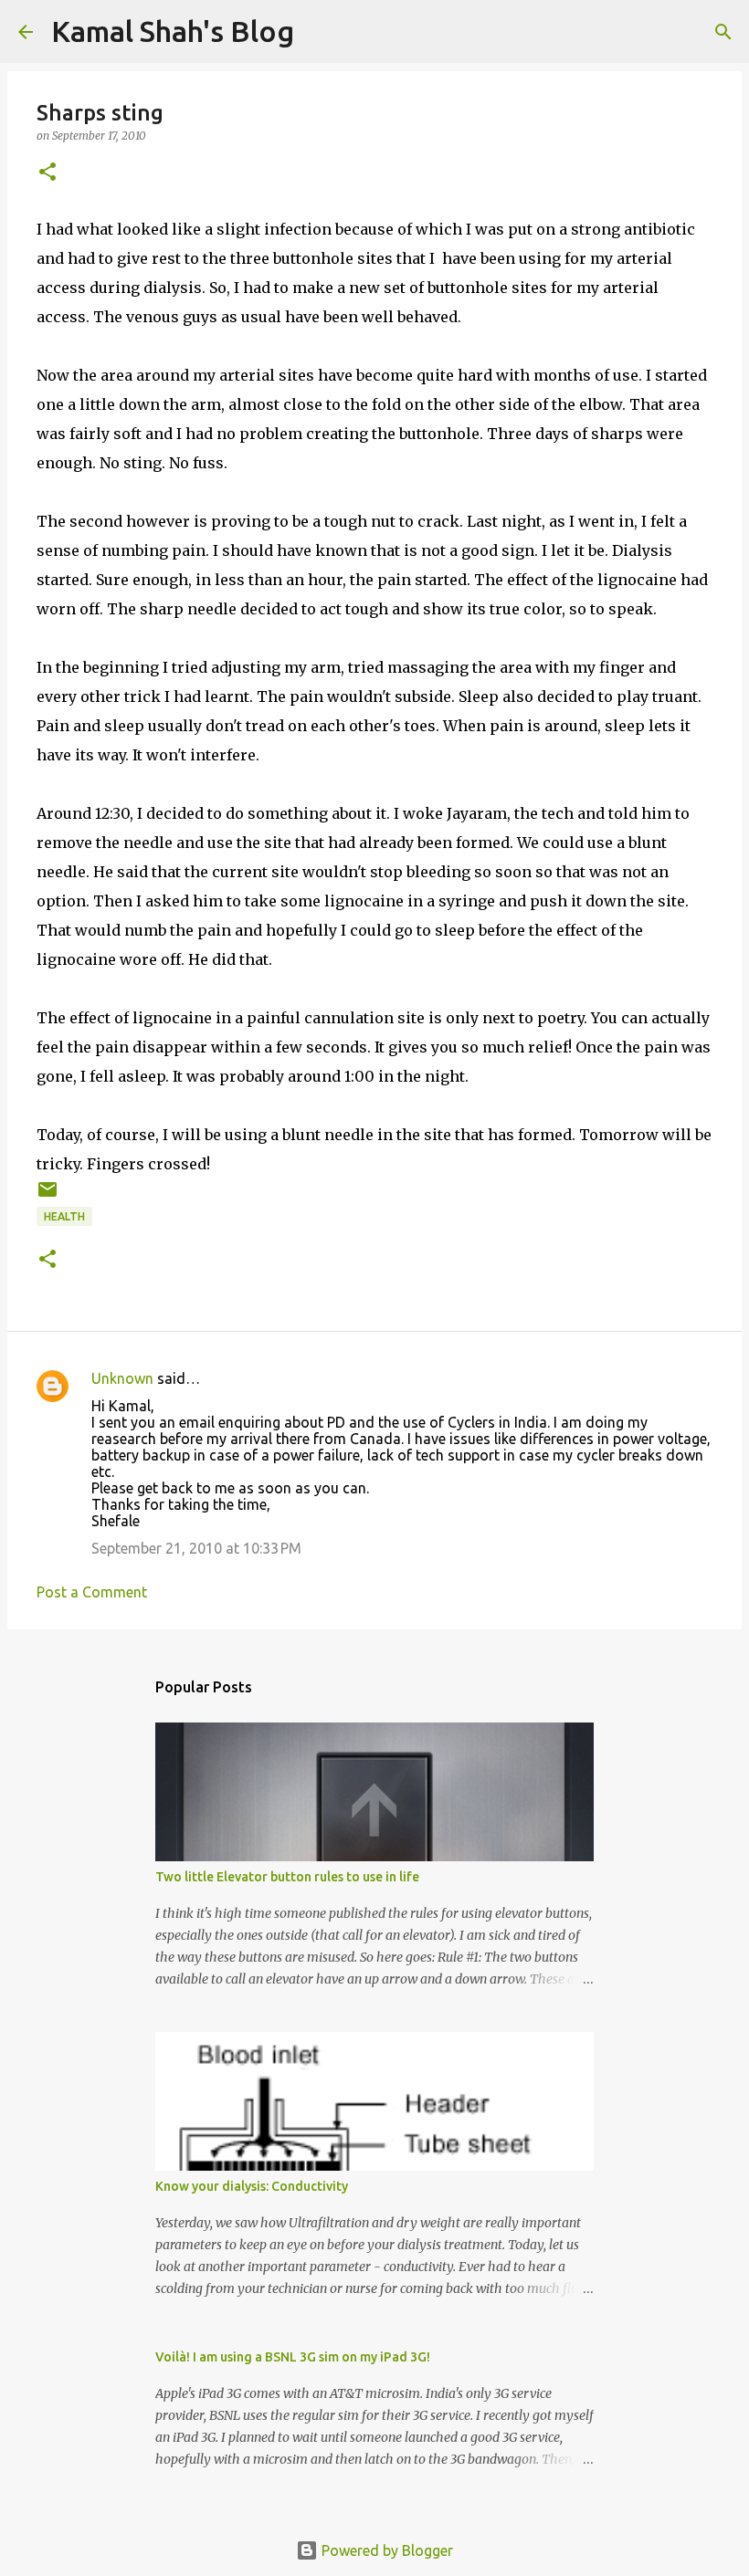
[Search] (723, 32)
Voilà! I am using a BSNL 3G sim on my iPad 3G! (293, 2357)
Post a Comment (92, 1592)
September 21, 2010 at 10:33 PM (196, 1548)
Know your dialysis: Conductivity (252, 2186)
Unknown (122, 1378)
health (64, 1216)
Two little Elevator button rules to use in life (287, 1877)
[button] (47, 173)
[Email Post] (47, 1196)
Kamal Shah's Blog (173, 31)
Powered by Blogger (385, 2550)
